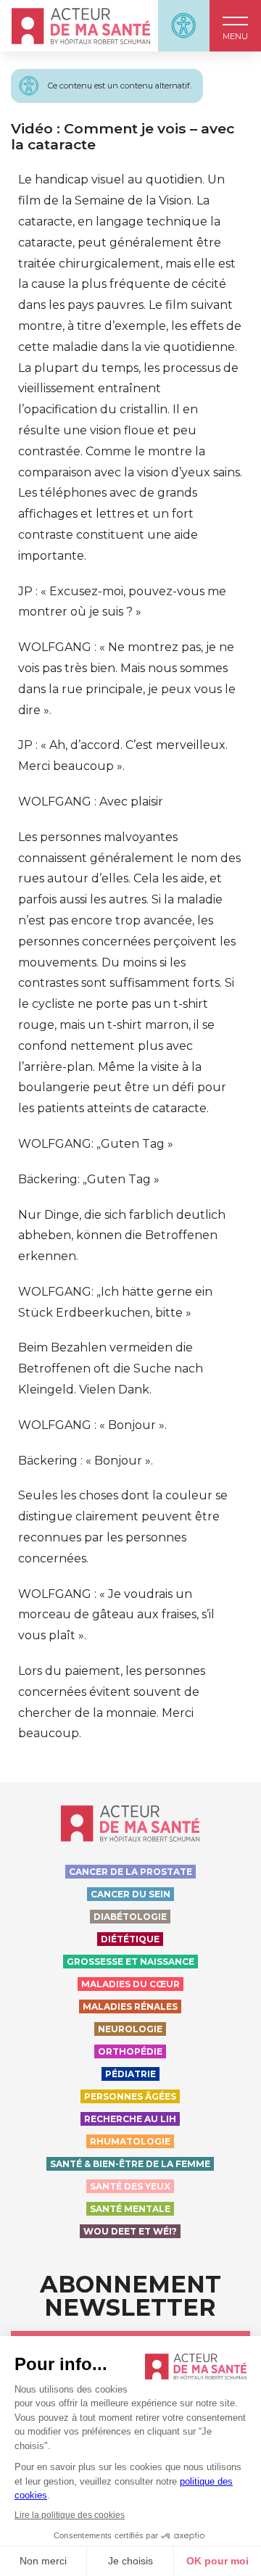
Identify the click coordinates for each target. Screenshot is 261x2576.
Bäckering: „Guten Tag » (89, 1179)
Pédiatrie (130, 2074)
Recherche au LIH (130, 2119)
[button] (235, 26)
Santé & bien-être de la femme (130, 2164)
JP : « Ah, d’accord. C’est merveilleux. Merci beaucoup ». (123, 755)
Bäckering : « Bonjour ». (86, 1461)
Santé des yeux (130, 2186)
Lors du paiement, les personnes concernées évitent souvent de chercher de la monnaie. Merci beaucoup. (112, 1702)
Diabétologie (130, 1917)
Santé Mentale (130, 2209)
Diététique (130, 1939)
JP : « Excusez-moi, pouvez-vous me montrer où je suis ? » (122, 602)
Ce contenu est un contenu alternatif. (120, 86)
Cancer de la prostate (130, 1872)
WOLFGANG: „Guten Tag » (96, 1144)
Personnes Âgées (130, 2096)
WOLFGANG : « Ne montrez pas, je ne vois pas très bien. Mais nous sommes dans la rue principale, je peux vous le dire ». (127, 678)
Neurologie (130, 2029)
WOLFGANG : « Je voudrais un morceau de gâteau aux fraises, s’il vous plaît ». (116, 1615)
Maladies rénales (130, 2006)
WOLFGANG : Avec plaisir (91, 802)
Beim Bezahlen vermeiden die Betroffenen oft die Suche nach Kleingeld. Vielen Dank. (111, 1368)
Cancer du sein (130, 1894)
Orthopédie (130, 2051)
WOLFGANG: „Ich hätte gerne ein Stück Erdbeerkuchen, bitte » (115, 1302)
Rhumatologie (130, 2141)
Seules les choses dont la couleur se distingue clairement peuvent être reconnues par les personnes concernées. (123, 1527)
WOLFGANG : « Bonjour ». (92, 1425)
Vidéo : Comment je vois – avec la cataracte (123, 136)
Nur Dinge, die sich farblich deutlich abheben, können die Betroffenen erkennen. (122, 1236)
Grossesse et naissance (130, 1962)
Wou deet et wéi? (130, 2231)
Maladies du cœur (130, 1984)
